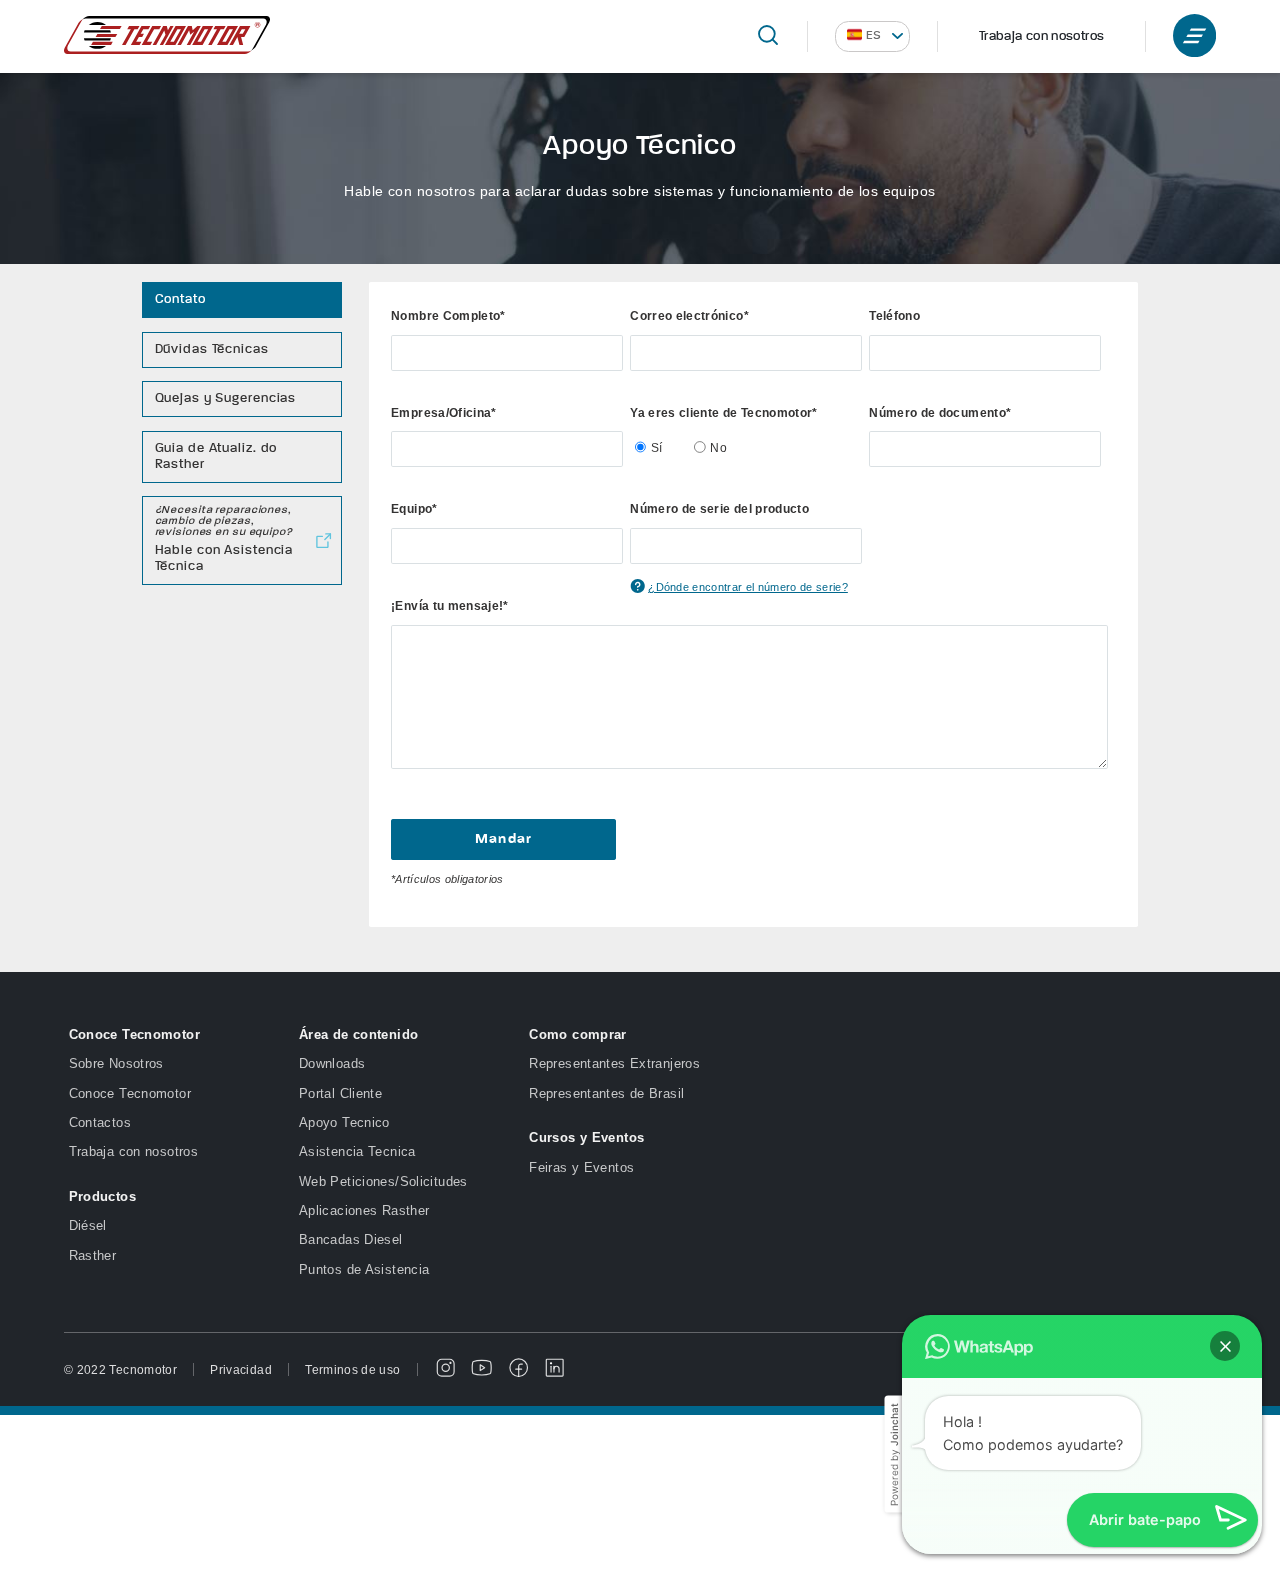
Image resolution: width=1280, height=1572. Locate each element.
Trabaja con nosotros (1042, 36)
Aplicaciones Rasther (364, 1211)
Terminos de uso (352, 1369)
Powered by (893, 1454)
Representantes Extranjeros (614, 1064)
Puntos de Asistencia (364, 1270)
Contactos (100, 1123)
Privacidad (241, 1369)
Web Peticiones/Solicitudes (383, 1182)
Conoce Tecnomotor (130, 1094)
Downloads (332, 1064)
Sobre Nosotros (116, 1064)
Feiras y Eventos (581, 1168)
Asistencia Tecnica (357, 1152)
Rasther (93, 1256)
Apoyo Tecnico (344, 1123)
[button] (1225, 1346)
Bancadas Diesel (351, 1240)
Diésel (88, 1226)
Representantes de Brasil (606, 1094)
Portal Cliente (340, 1094)
